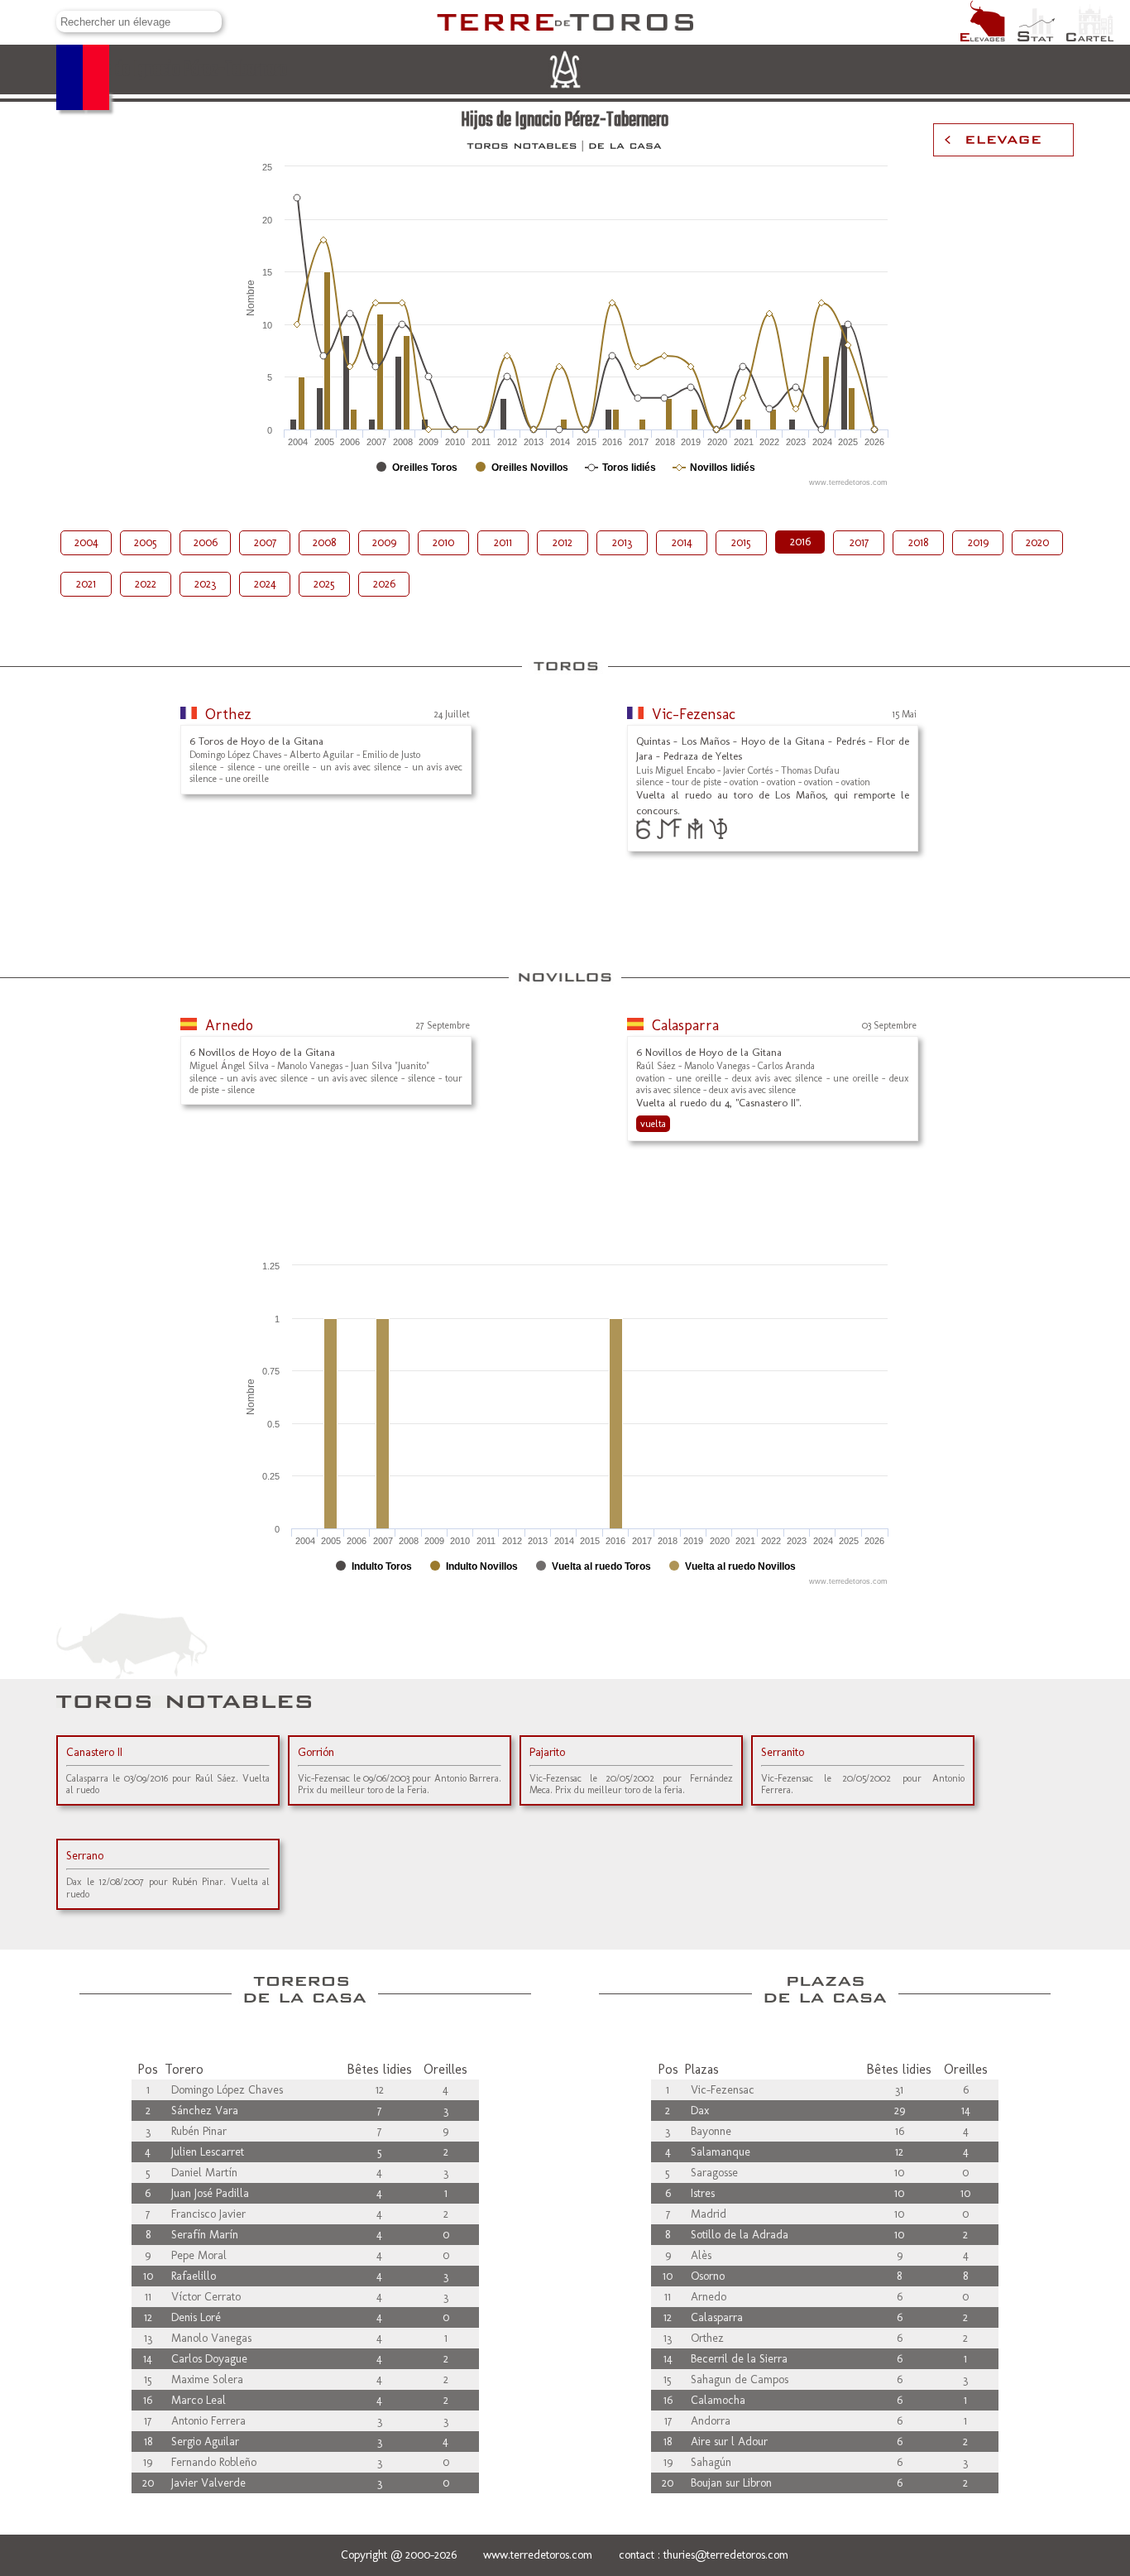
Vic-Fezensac (694, 714)
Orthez (228, 714)
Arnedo (229, 1025)
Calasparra (685, 1025)
